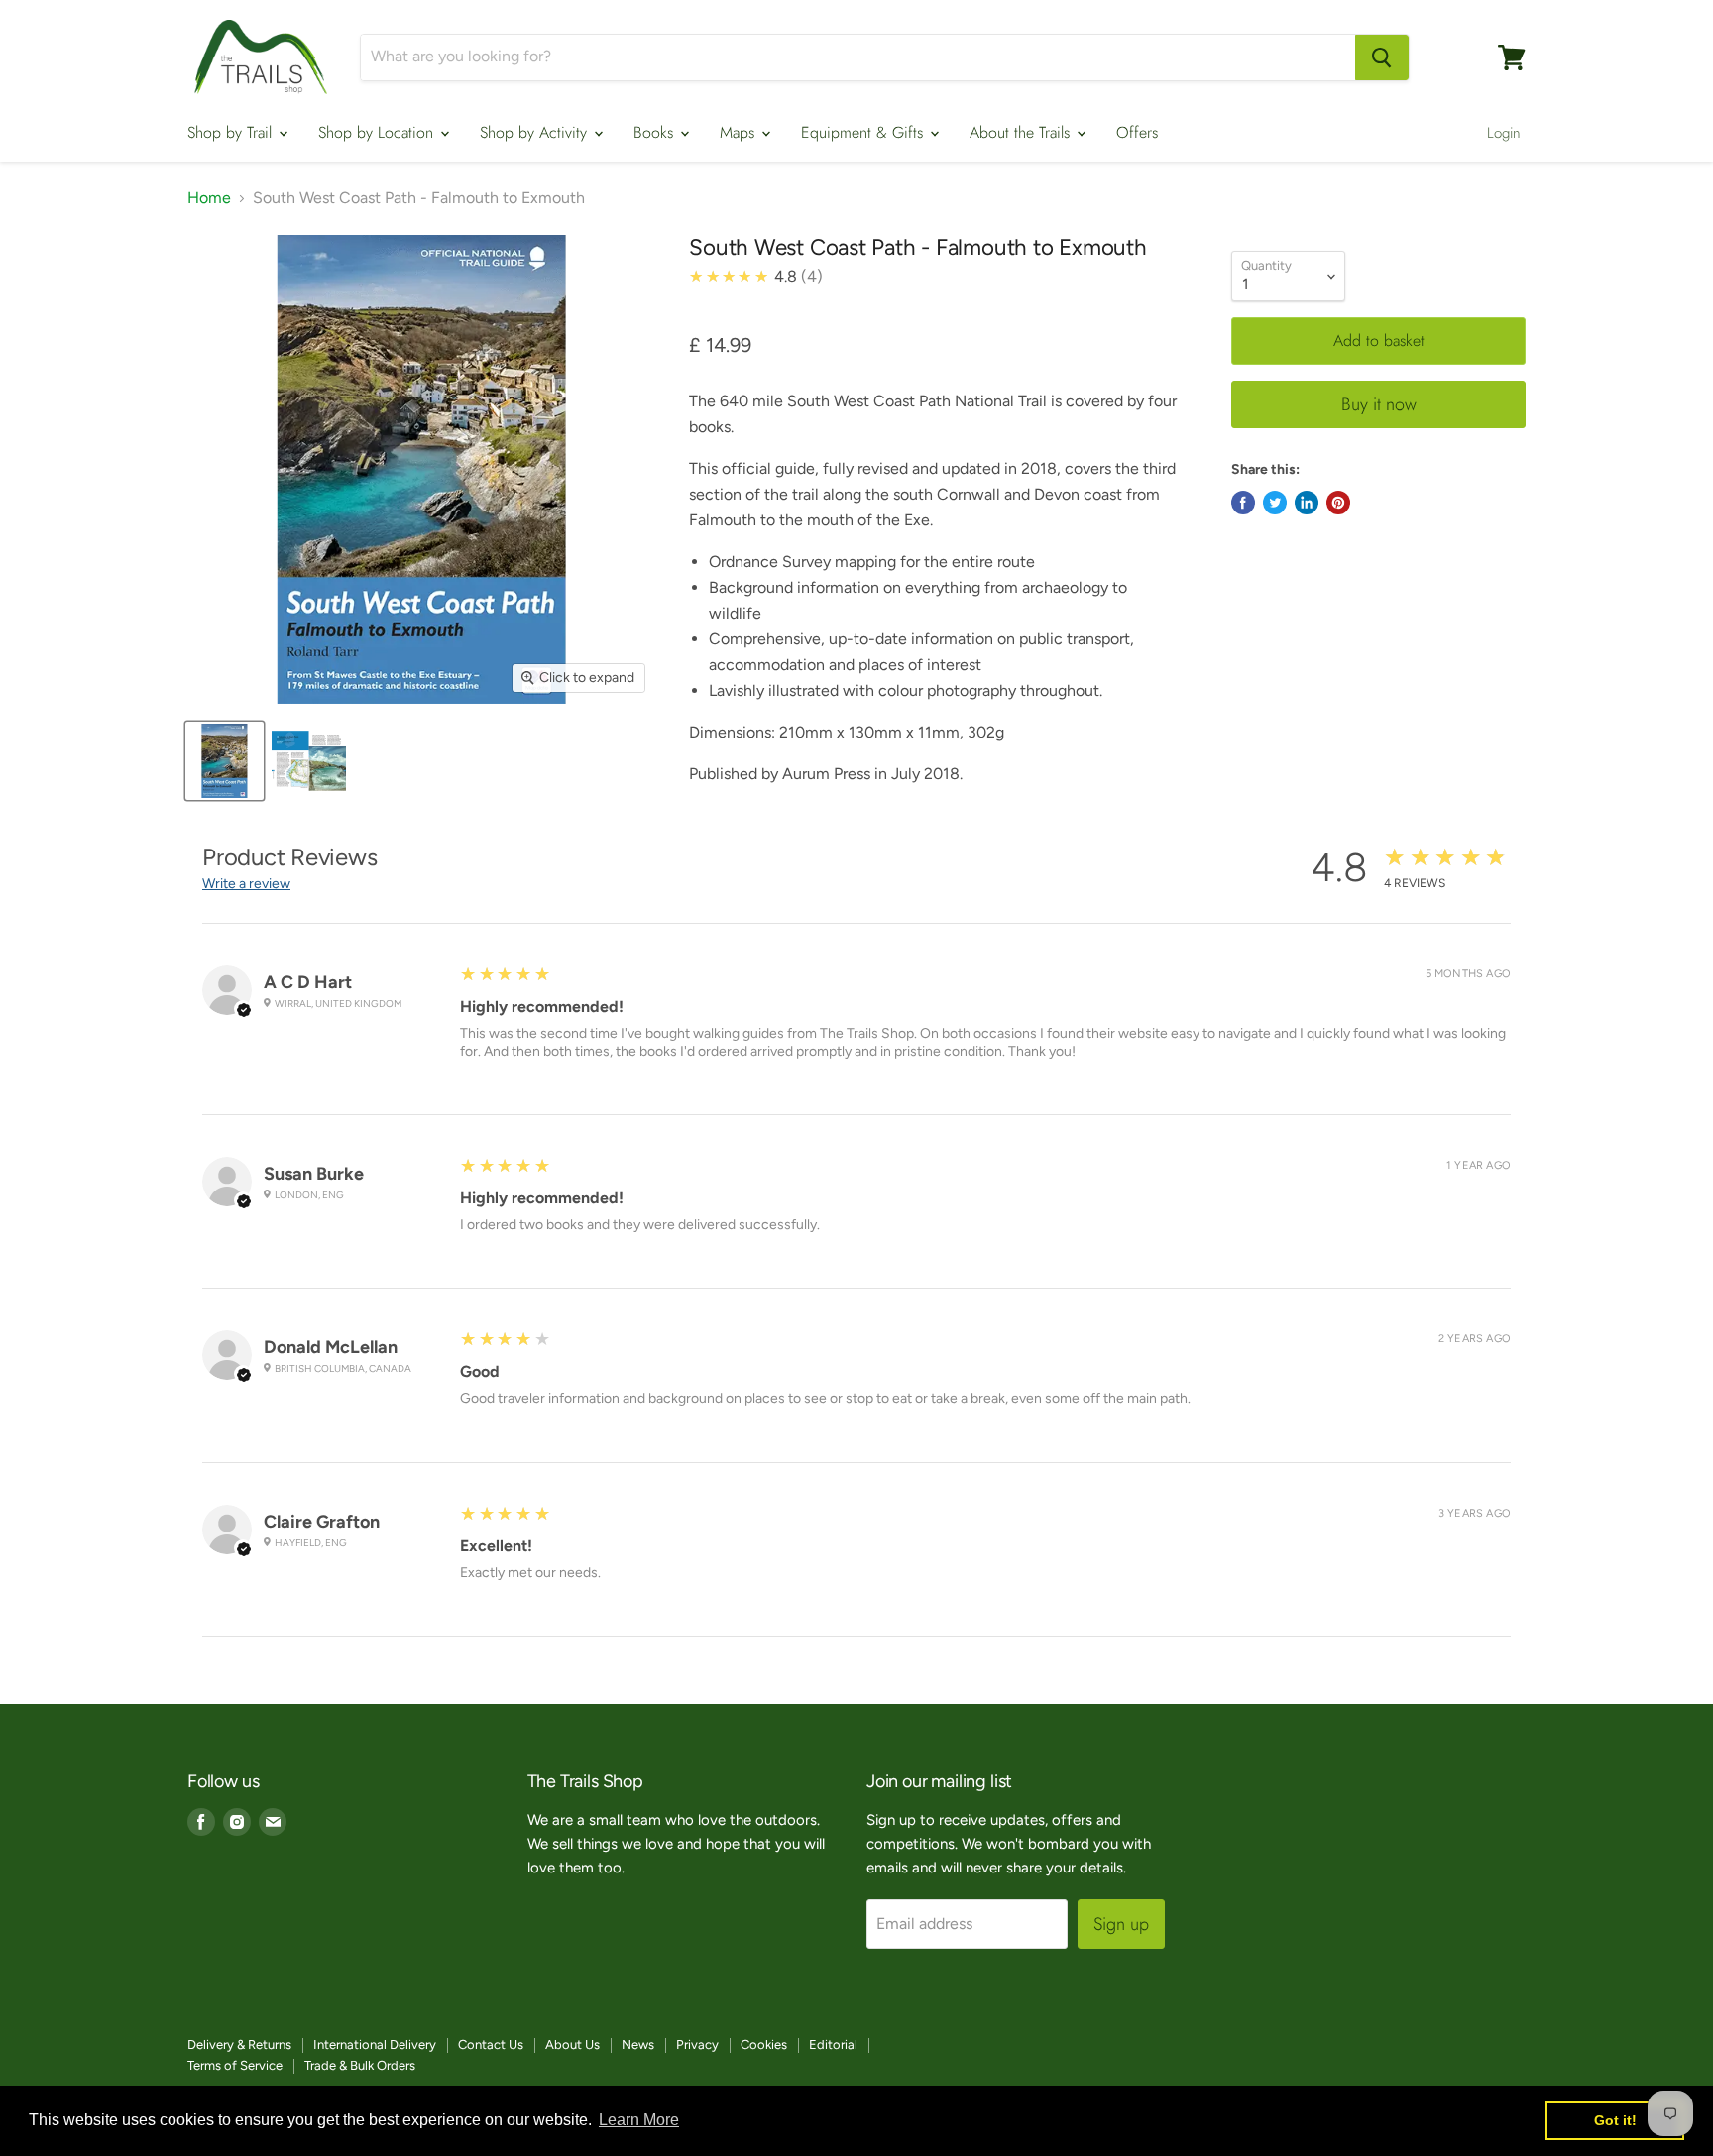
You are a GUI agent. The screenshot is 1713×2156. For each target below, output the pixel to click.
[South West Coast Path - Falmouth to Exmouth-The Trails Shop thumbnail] (225, 761)
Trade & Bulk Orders (360, 2065)
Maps (740, 132)
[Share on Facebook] (1243, 503)
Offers (1137, 132)
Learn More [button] (639, 2120)
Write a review (246, 884)
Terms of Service (235, 2065)
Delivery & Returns (239, 2044)
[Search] (1382, 57)
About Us (572, 2044)
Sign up (1121, 1924)
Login (1504, 133)
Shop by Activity (536, 132)
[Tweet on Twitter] (1275, 503)
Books (656, 132)
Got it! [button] (1615, 2120)
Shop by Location (378, 132)
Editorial (833, 2044)
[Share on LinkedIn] (1307, 503)
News (638, 2044)
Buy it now (1379, 404)
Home (209, 198)
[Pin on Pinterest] (1338, 503)
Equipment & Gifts (864, 132)
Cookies (764, 2044)
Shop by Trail (232, 132)
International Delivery (375, 2044)
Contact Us (491, 2044)
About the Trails (1022, 132)
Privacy (697, 2044)
